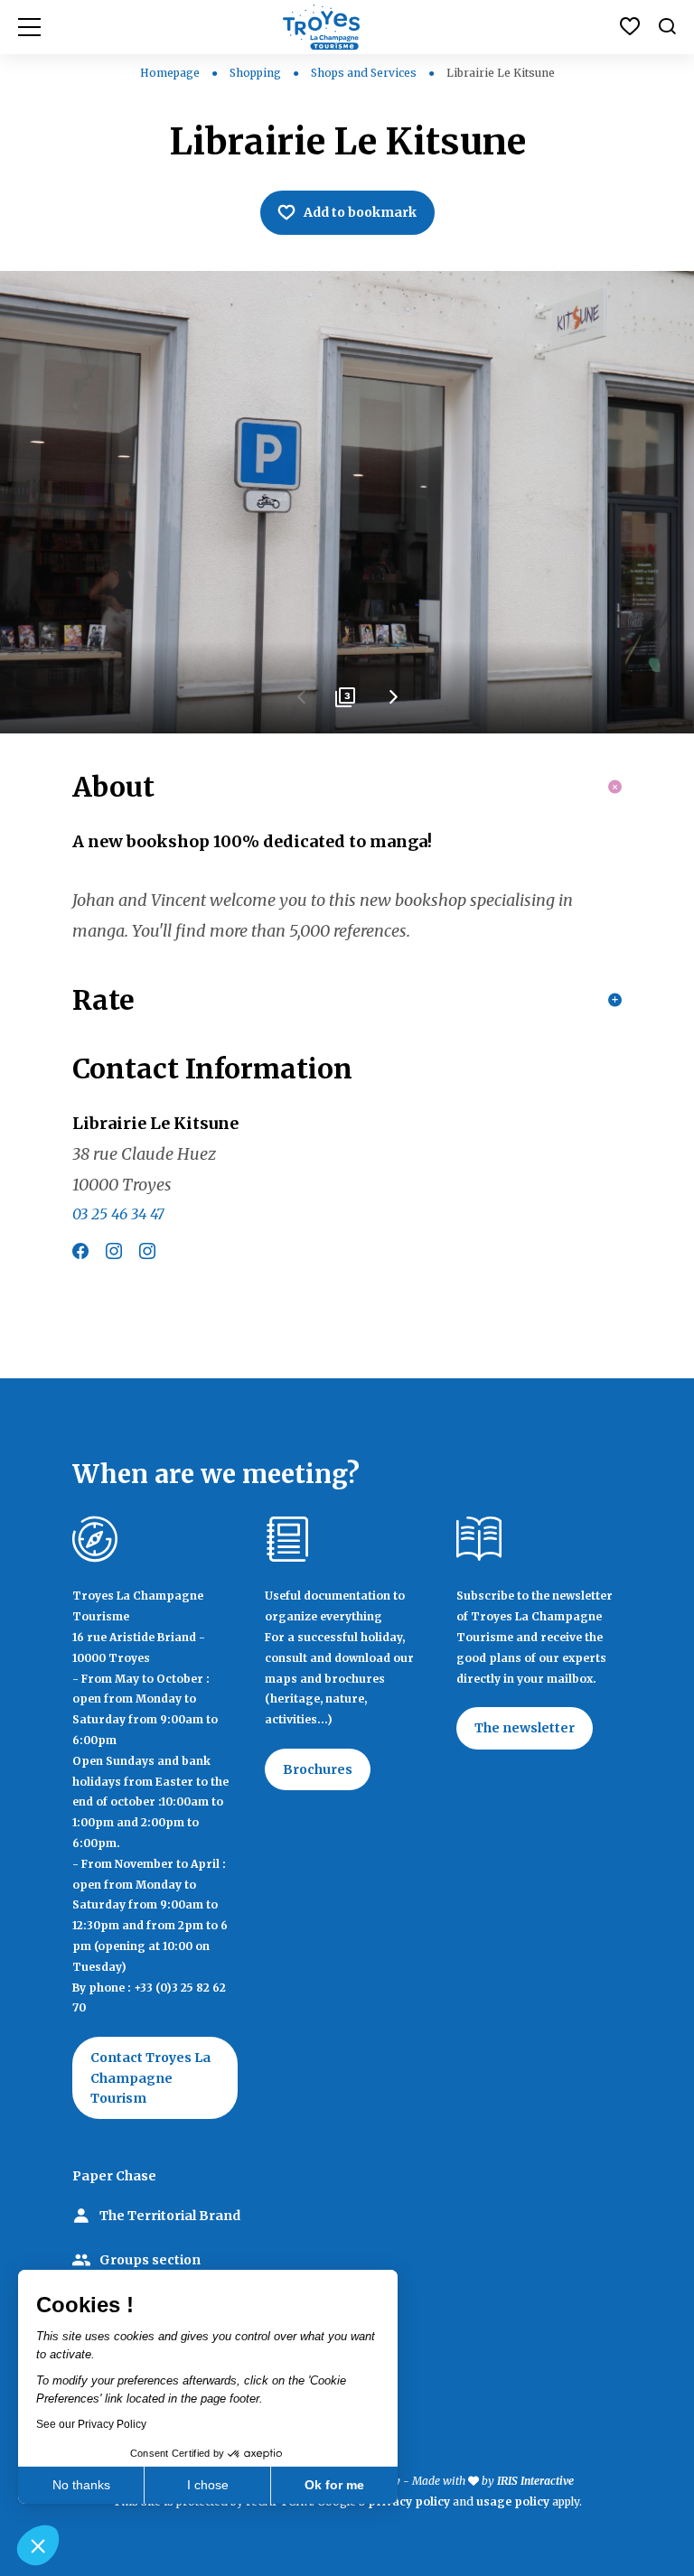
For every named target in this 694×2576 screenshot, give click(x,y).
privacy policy (409, 2501)
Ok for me (334, 2485)
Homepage (170, 73)
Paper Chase (114, 2176)
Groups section (150, 2260)
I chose (208, 2485)
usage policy (513, 2501)
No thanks (81, 2485)
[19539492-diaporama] (347, 502)
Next (392, 704)
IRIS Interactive (535, 2481)
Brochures (318, 1769)
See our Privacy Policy (91, 2424)
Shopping (257, 73)
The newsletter (525, 1728)
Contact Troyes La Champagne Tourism (150, 2078)
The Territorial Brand (170, 2216)
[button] (38, 2545)
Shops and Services (365, 73)
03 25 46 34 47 (118, 1214)
